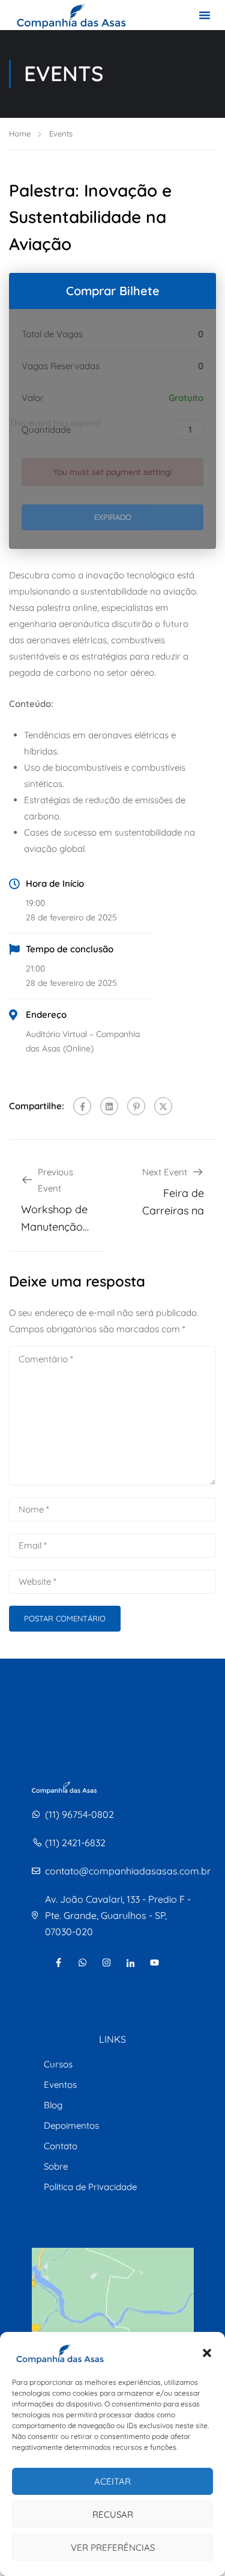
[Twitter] (163, 1106)
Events (61, 133)
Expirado (113, 517)
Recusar (113, 2514)
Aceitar (112, 2481)
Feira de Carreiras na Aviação (173, 1210)
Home (20, 133)
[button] (207, 2353)
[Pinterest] (136, 1106)
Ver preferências (113, 2547)
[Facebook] (82, 1106)
